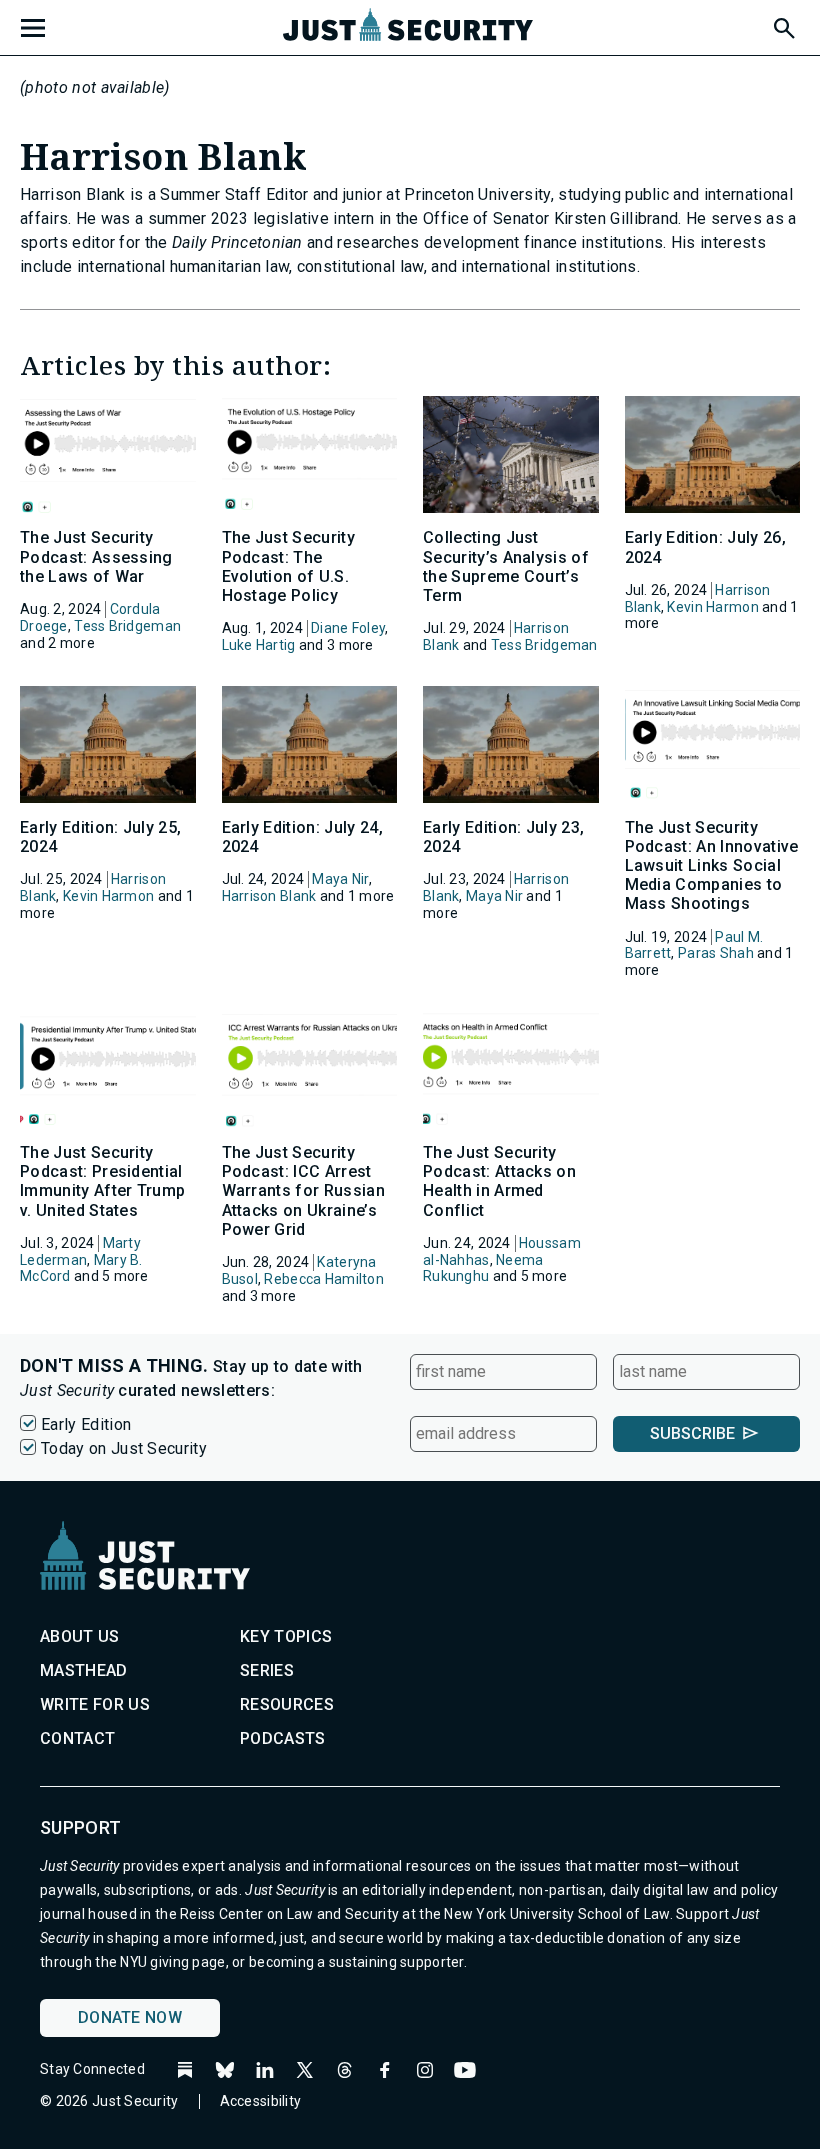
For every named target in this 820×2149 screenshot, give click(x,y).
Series (267, 1670)
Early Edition (86, 1424)
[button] (783, 25)
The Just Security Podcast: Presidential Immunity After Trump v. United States (102, 1181)
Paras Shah (716, 953)
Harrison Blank (269, 896)
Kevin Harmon (712, 607)
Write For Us (95, 1704)
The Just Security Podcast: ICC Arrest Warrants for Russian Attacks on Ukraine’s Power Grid (303, 1191)
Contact (77, 1738)
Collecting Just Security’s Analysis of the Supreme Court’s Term (506, 566)
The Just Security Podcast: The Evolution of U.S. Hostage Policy (288, 566)
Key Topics (286, 1636)
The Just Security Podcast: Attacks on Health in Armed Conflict (499, 1181)
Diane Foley (348, 628)
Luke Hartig (259, 645)
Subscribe (692, 1433)
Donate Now (130, 2017)
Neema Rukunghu (483, 1268)
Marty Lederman (80, 1251)
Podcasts (283, 1738)
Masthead (84, 1670)
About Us (80, 1636)
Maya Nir (340, 879)
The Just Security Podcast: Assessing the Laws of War (96, 556)
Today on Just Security (124, 1448)
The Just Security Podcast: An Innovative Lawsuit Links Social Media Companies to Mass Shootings (712, 866)
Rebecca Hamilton (323, 1279)
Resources (287, 1704)
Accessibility (261, 2101)
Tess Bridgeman (127, 626)
